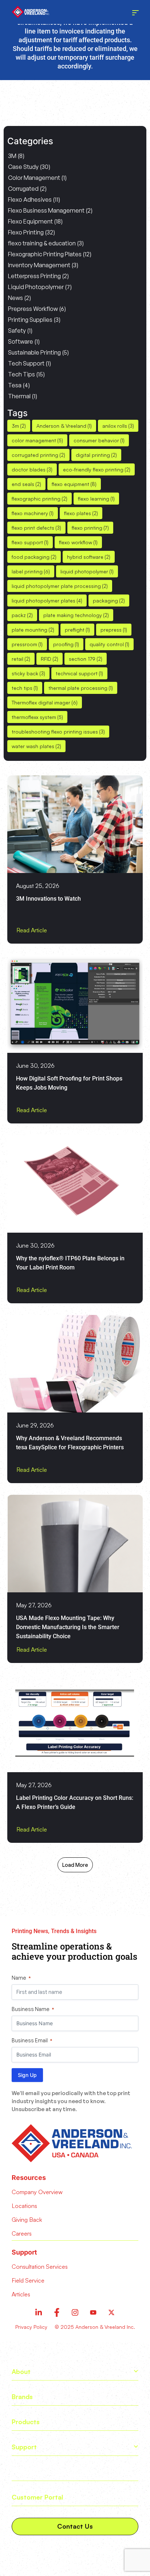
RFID (50, 659)
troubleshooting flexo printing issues (58, 732)
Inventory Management (39, 265)
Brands (22, 2397)
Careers (22, 2233)
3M (12, 156)
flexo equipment (74, 484)
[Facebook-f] (57, 2312)
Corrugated (23, 189)
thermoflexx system (37, 717)
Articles (23, 2472)
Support (24, 2447)
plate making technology (76, 615)
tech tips (25, 688)
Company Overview (37, 2192)
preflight (77, 630)
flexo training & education (42, 243)
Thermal (19, 396)
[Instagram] (75, 2312)
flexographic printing (40, 499)
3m (19, 426)
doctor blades (32, 469)
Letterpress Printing (34, 276)
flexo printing (90, 528)
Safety (17, 331)
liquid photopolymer (87, 571)
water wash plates (36, 746)
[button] (75, 1865)
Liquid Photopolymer (36, 287)
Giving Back (27, 2220)
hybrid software (89, 557)
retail (21, 659)
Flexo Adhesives (30, 199)
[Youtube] (93, 2312)
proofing (66, 644)
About (21, 2371)
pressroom (27, 644)
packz (22, 615)
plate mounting (33, 630)
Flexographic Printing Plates (45, 254)
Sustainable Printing (34, 352)
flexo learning (96, 499)
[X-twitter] (111, 2312)
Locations (24, 2206)
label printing (31, 571)
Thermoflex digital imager (45, 702)
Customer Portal (37, 2497)
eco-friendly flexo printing (97, 469)
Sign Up (27, 2075)
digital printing (96, 455)
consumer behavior (99, 440)
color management (37, 440)
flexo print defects (36, 528)
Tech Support (26, 363)
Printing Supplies (30, 320)
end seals (26, 484)
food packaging (34, 557)
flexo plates (81, 513)
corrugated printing (38, 455)
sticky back (28, 673)
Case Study (23, 167)
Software (21, 341)
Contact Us (75, 2526)
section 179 (86, 659)
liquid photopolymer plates (47, 600)
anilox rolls (118, 426)
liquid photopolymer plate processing (60, 586)
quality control (109, 644)
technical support (79, 673)
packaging (109, 600)
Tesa (15, 385)
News (15, 298)
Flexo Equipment (30, 221)
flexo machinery (33, 513)
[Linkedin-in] (39, 2312)
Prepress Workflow (33, 309)
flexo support (30, 542)
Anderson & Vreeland (64, 426)
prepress (114, 630)
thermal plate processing (81, 688)
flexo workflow (78, 542)
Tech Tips (21, 374)
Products (26, 2422)
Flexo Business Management (46, 210)
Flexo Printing (26, 232)
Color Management (34, 178)
